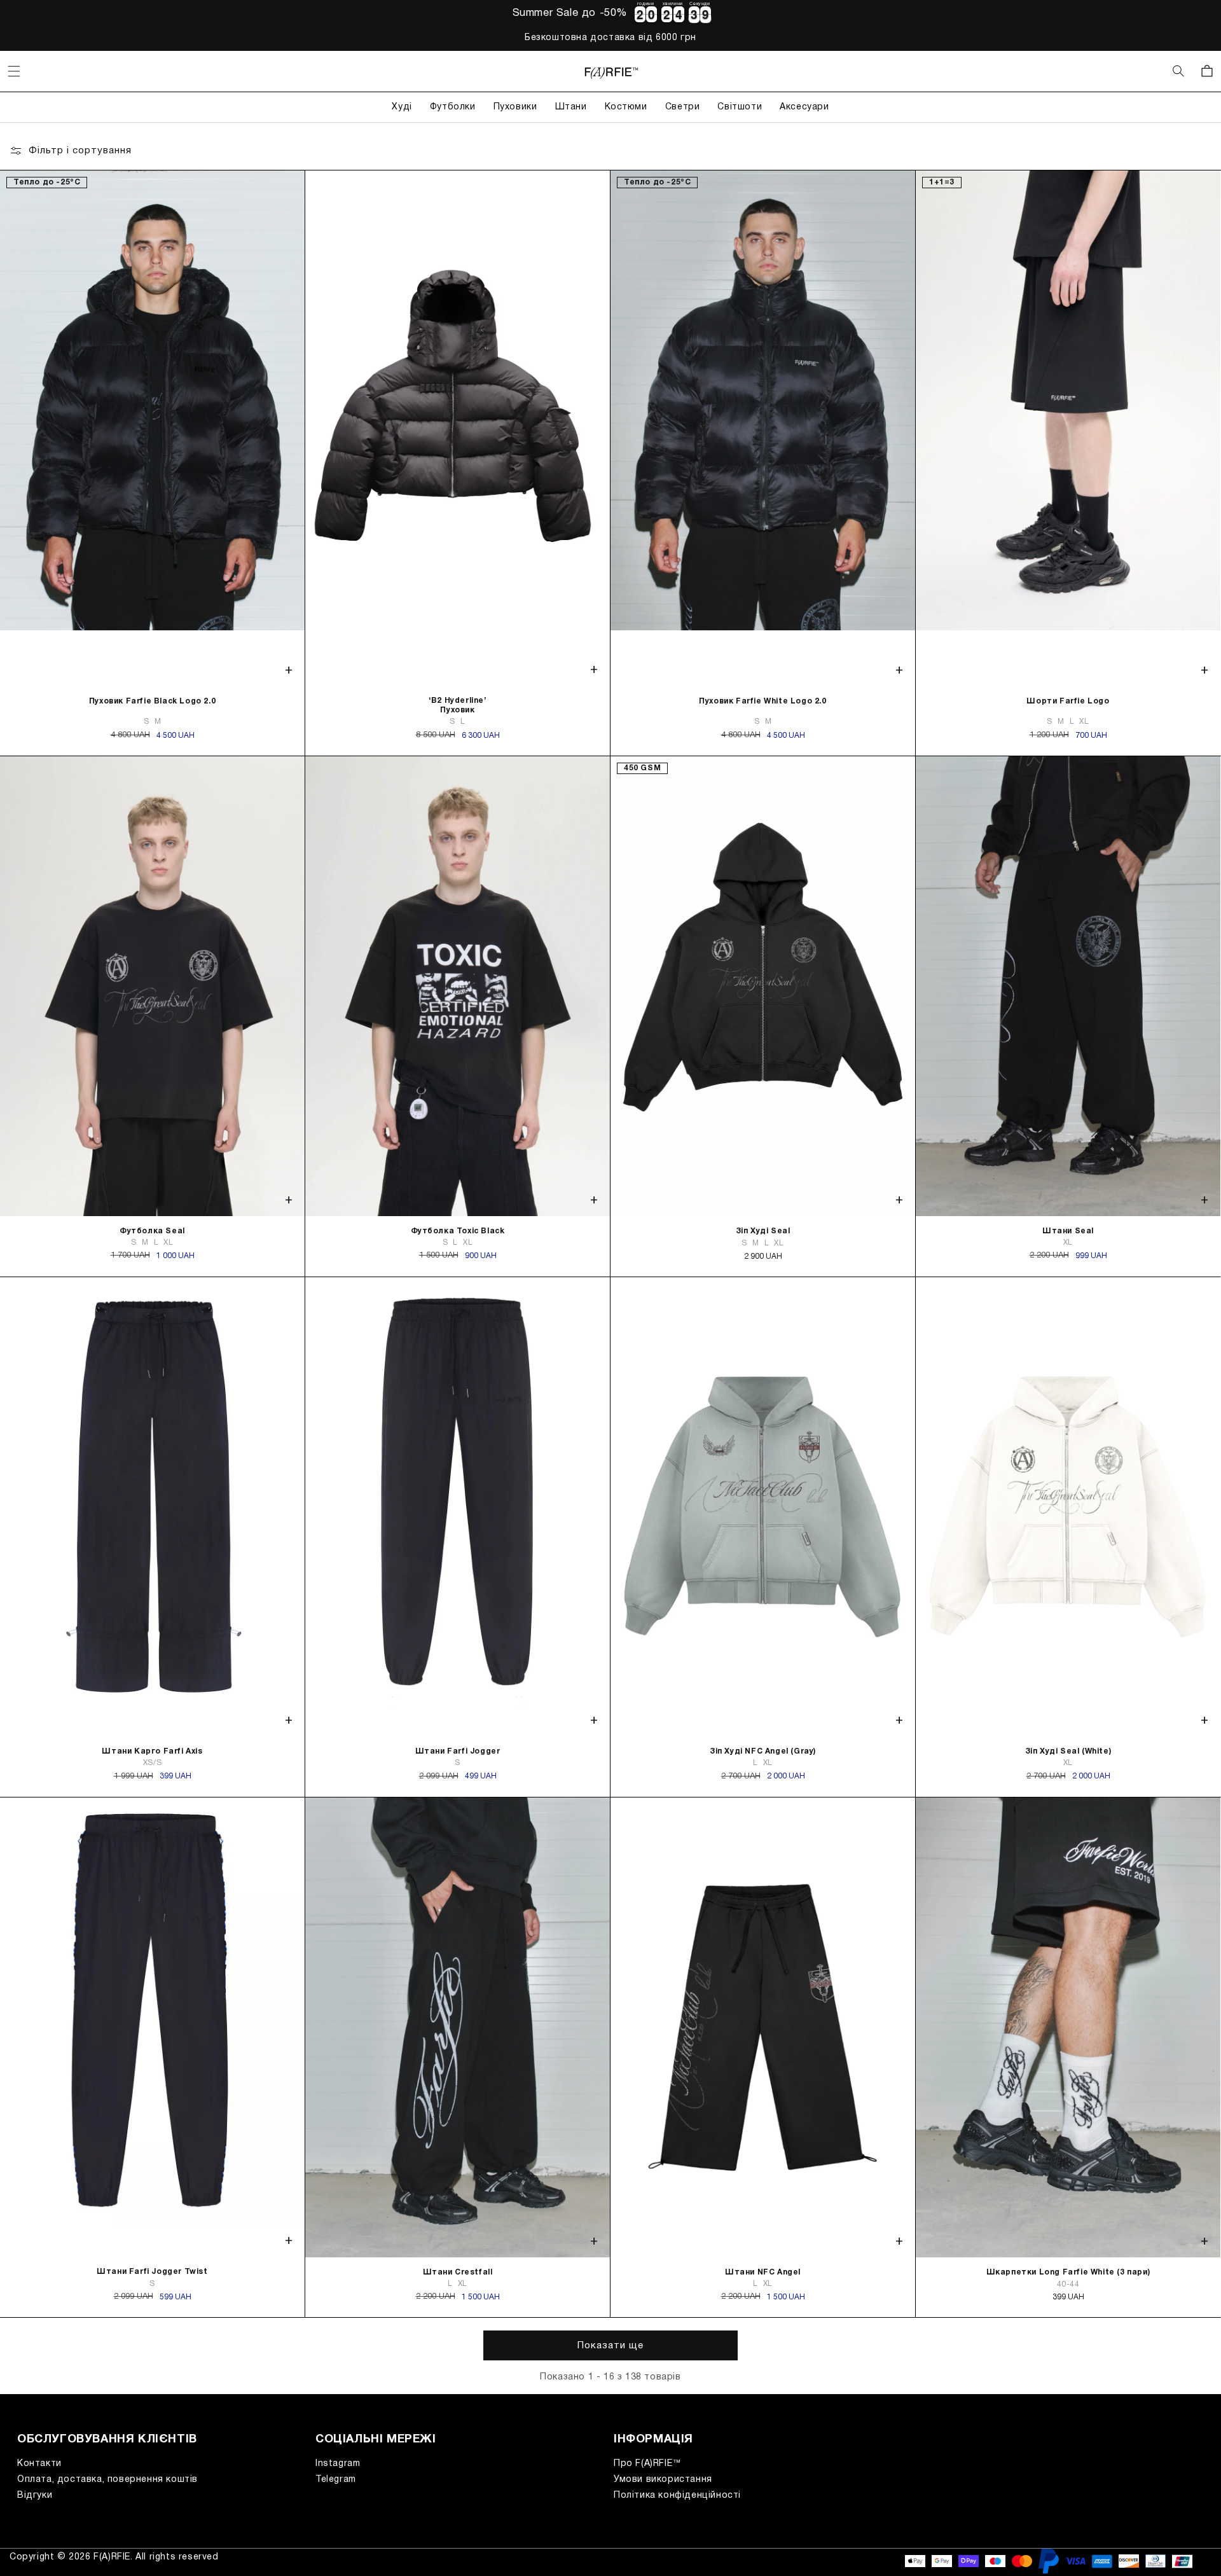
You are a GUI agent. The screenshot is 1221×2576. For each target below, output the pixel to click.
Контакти (39, 2464)
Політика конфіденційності (677, 2496)
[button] (14, 71)
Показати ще (610, 2346)
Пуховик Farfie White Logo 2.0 (762, 701)
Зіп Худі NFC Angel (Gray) (763, 1751)
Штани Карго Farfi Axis (152, 1751)
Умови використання (663, 2480)
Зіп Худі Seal (763, 1231)
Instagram (338, 2464)
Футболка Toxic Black (458, 1231)
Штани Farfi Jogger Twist (152, 2272)
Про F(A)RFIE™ (648, 2464)
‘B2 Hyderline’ (457, 705)
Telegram (336, 2480)
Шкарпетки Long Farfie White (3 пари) (1068, 2272)
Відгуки (35, 2496)
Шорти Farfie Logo (1068, 701)
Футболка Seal (152, 1231)
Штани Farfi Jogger (458, 1751)
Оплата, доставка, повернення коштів (107, 2480)
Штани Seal (1068, 1231)
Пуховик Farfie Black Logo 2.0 (152, 701)
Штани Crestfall (458, 2272)
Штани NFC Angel (763, 2272)
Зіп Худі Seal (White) (1068, 1751)
